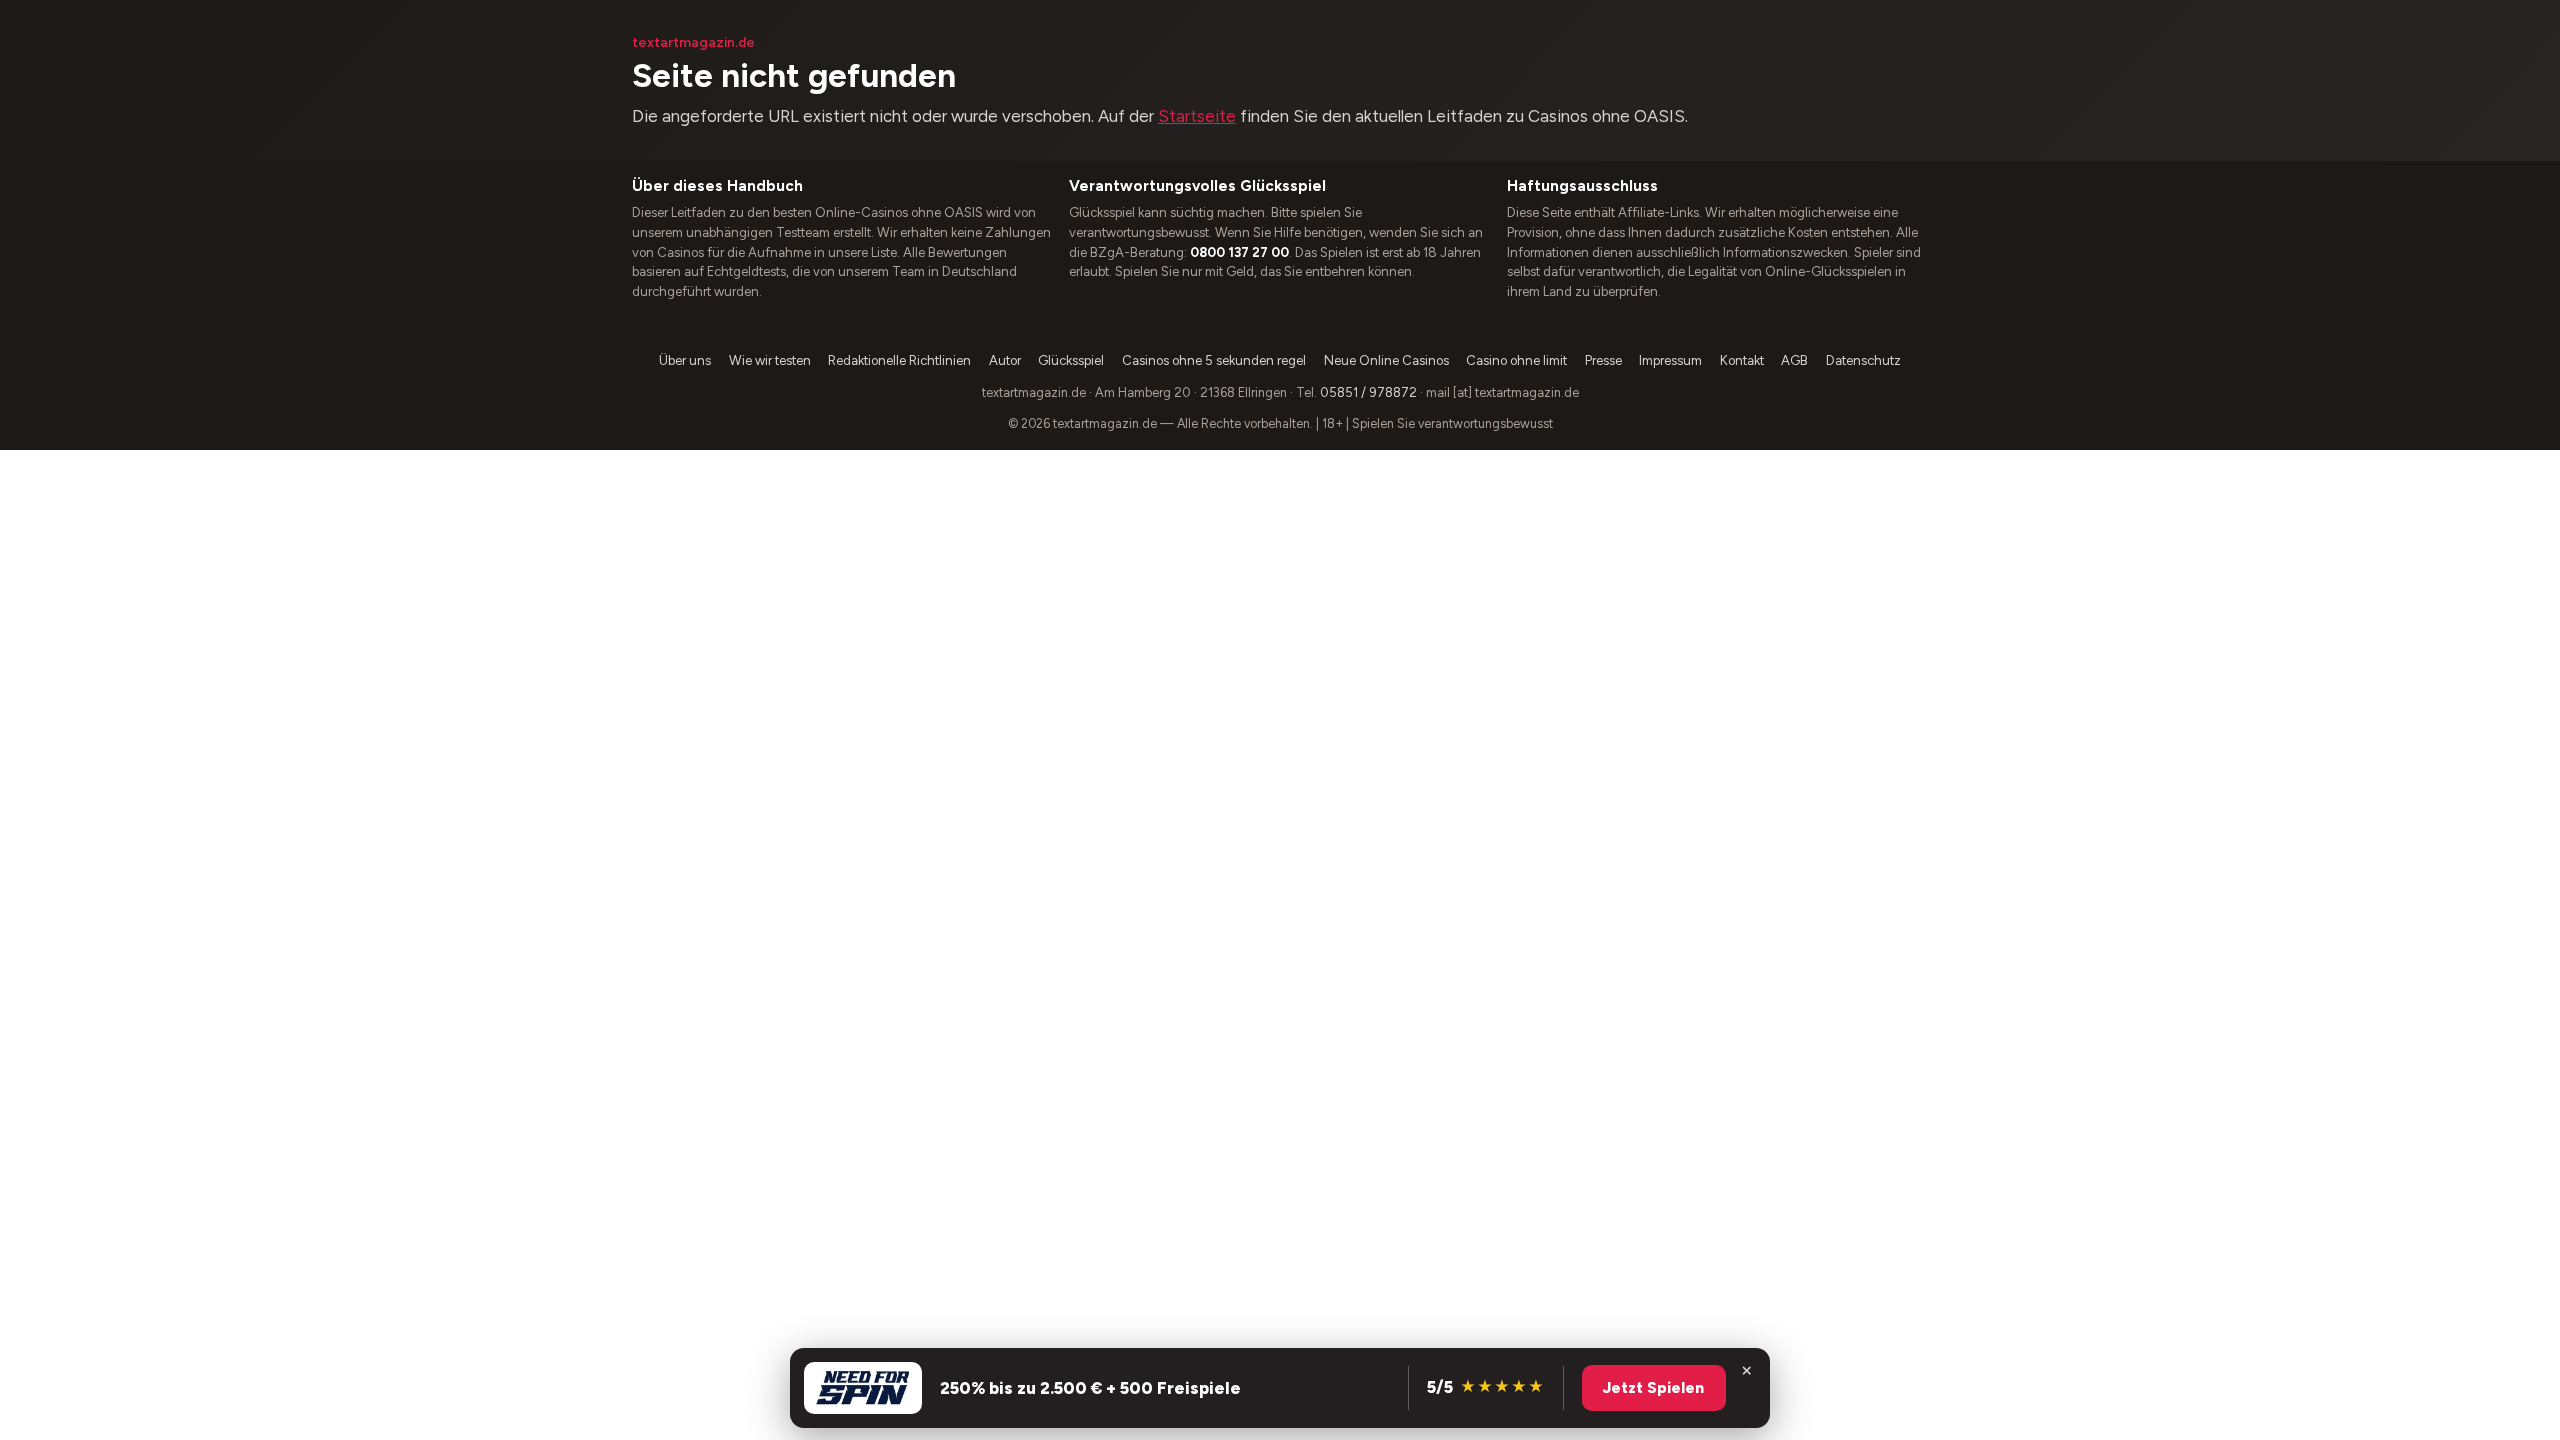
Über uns (685, 360)
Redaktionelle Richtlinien (899, 360)
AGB (1794, 360)
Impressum (1670, 360)
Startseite (1197, 116)
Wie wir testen (770, 360)
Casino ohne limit (1516, 360)
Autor (1005, 360)
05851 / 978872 (1368, 392)
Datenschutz (1863, 360)
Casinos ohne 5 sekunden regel (1214, 360)
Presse (1603, 360)
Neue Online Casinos (1386, 360)
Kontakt (1742, 360)
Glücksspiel (1071, 360)
